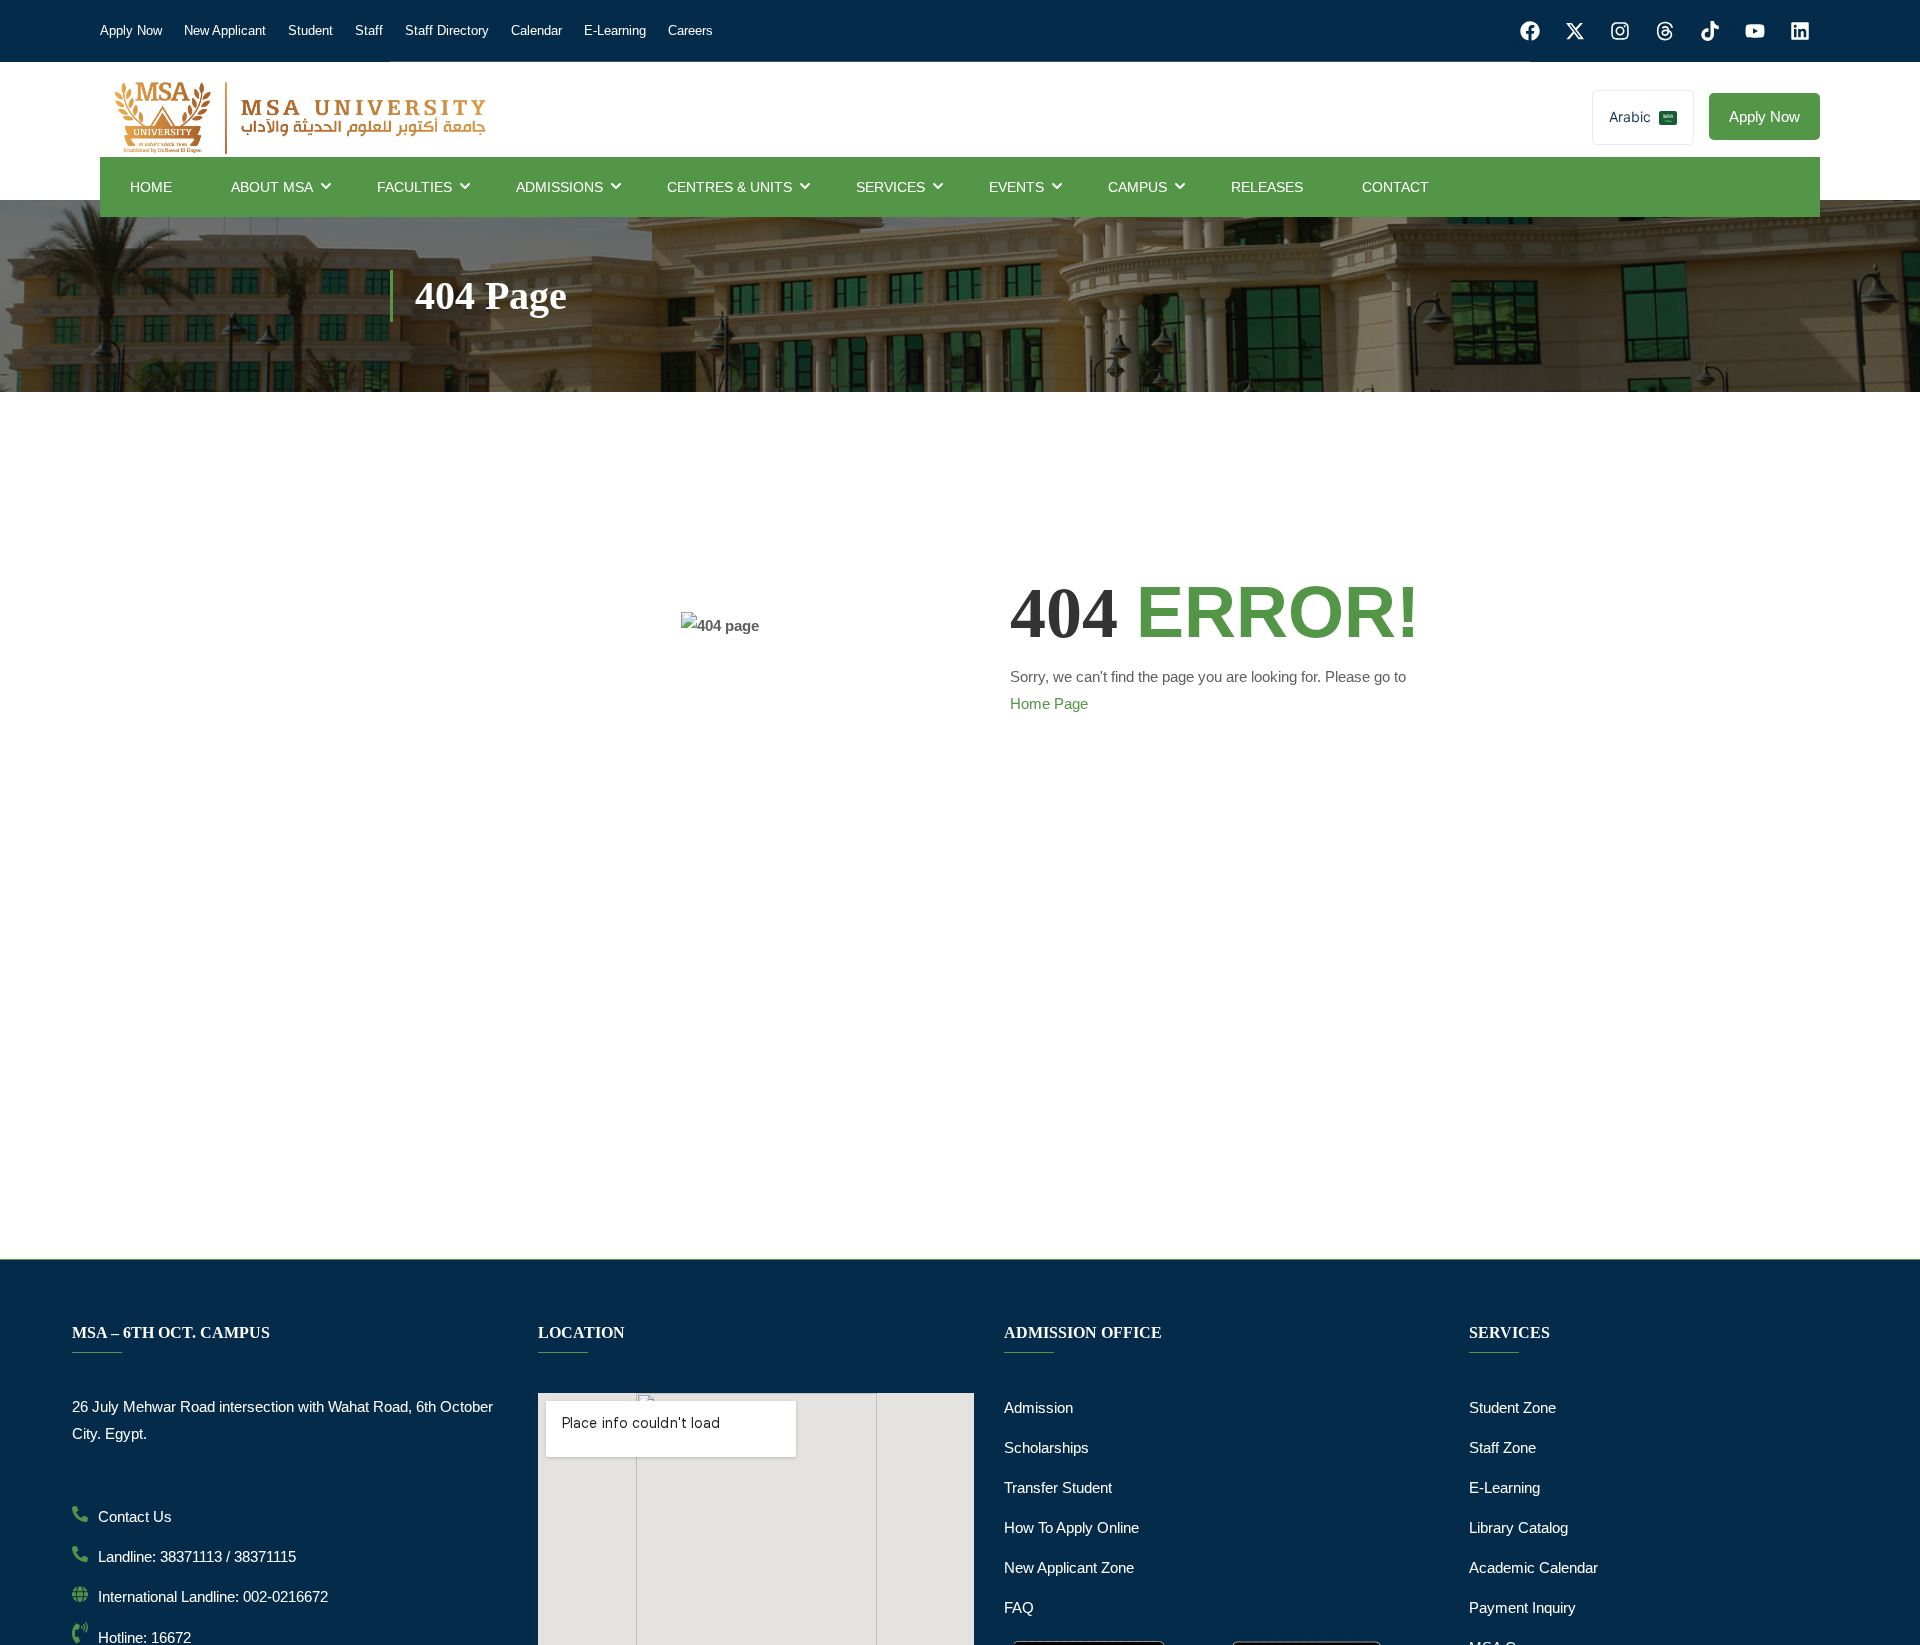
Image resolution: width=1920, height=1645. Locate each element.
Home (151, 187)
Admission (1038, 1407)
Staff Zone (1502, 1447)
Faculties (414, 187)
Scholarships (1046, 1447)
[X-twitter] (1575, 31)
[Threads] (1665, 31)
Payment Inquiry (1522, 1607)
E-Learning (615, 30)
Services (890, 187)
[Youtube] (1755, 31)
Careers (690, 30)
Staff (369, 30)
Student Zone (1512, 1407)
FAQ (1019, 1607)
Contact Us (135, 1516)
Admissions (559, 187)
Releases (1267, 187)
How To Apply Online (1071, 1527)
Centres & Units (729, 187)
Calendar (536, 30)
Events (1016, 187)
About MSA (272, 187)
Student (310, 30)
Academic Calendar (1533, 1567)
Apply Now (131, 30)
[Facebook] (1530, 31)
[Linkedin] (1800, 31)
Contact (1395, 187)
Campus (1137, 187)
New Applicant (225, 30)
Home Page (1049, 703)
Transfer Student (1058, 1487)
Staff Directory (447, 30)
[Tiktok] (1710, 31)
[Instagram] (1620, 31)
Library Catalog (1518, 1527)
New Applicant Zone (1069, 1567)
